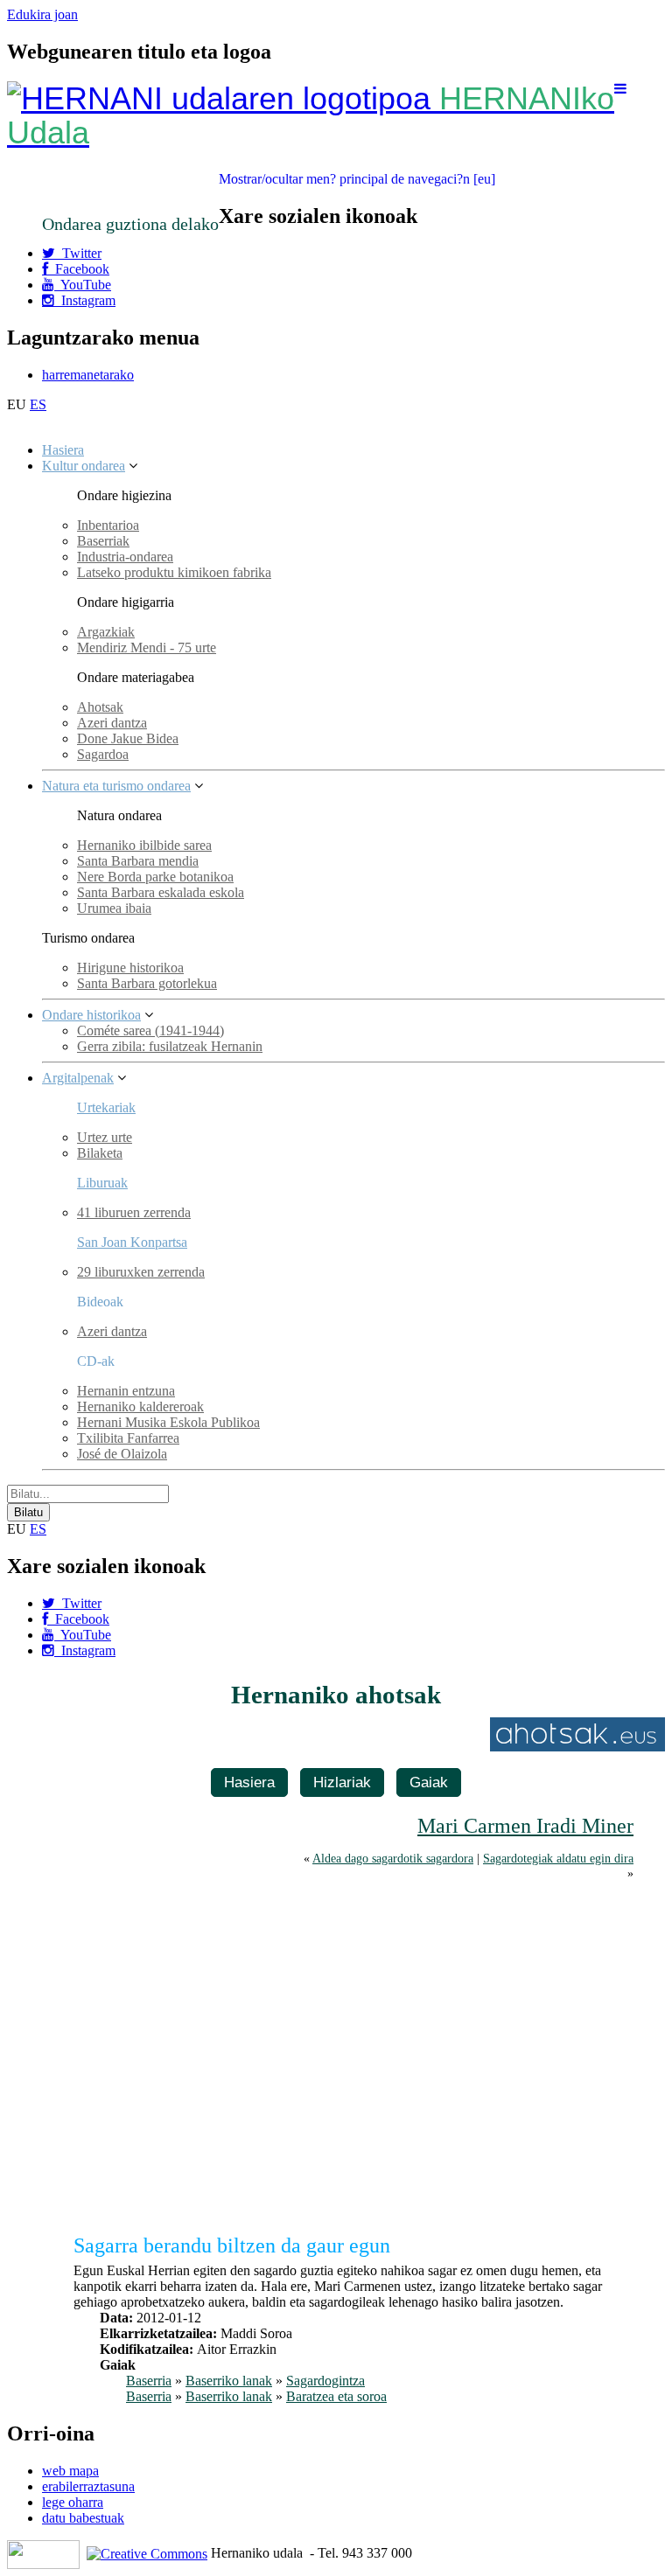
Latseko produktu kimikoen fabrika (174, 572)
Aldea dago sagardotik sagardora (393, 1858)
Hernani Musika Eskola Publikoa (168, 1422)
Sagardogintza (325, 2381)
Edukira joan (42, 14)
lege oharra (73, 2502)
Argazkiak (106, 632)
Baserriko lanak (229, 2381)
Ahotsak (100, 707)
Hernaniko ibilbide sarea (144, 845)
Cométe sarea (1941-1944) (150, 1030)
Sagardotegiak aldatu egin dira (558, 1858)
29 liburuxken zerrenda (141, 1272)
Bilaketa (100, 1153)
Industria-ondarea (125, 557)
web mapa (70, 2471)
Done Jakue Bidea (128, 738)
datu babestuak (83, 2518)
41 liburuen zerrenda (134, 1212)
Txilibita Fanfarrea (128, 1438)
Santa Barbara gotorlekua (147, 983)
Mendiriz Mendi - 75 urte (147, 647)
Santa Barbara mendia (138, 861)
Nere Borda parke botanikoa (155, 877)
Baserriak (103, 541)
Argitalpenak (78, 1078)
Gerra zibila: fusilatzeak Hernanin (170, 1046)
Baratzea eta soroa (336, 2396)
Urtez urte (105, 1137)
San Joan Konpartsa (132, 1242)
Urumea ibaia (114, 908)
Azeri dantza (112, 723)
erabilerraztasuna (88, 2486)
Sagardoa (103, 754)
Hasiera (63, 450)
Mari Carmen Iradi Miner (525, 1826)
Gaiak (429, 1782)
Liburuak (102, 1183)
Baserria (149, 2381)
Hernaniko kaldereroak (140, 1406)
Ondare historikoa (91, 1015)
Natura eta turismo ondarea (116, 786)
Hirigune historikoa (130, 968)
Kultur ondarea (84, 466)
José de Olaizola (122, 1454)
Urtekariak (106, 1107)
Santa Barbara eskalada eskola (161, 892)
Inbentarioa (108, 525)
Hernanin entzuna (126, 1391)
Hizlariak (342, 1782)
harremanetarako (88, 375)
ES (38, 404)
